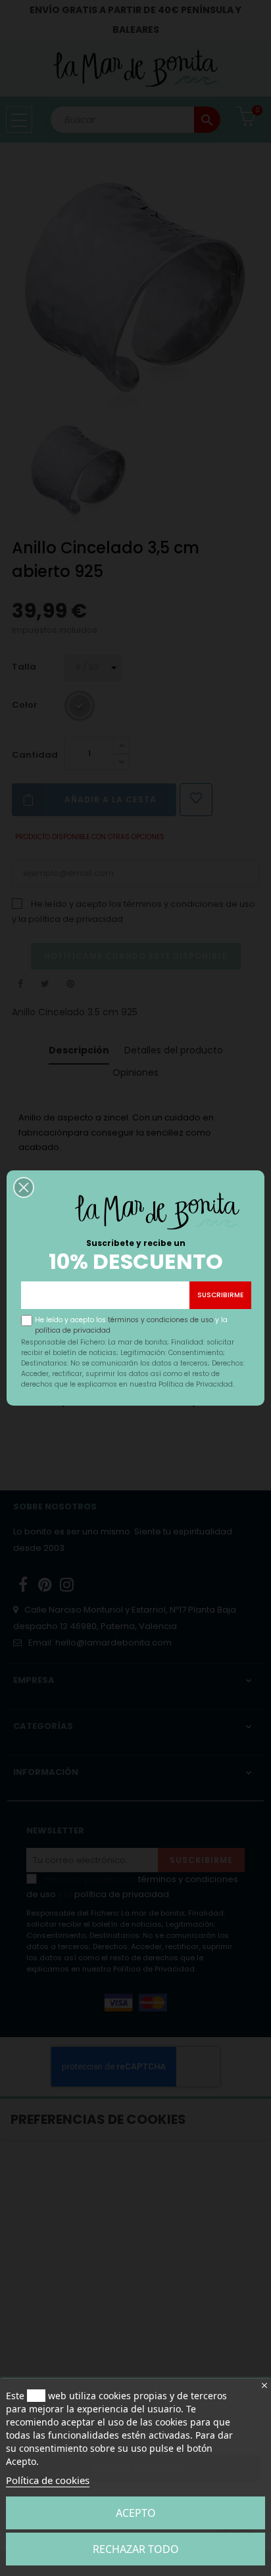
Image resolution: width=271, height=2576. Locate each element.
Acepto (136, 2513)
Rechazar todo (136, 2549)
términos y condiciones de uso (160, 1320)
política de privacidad (73, 1330)
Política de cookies (48, 2480)
